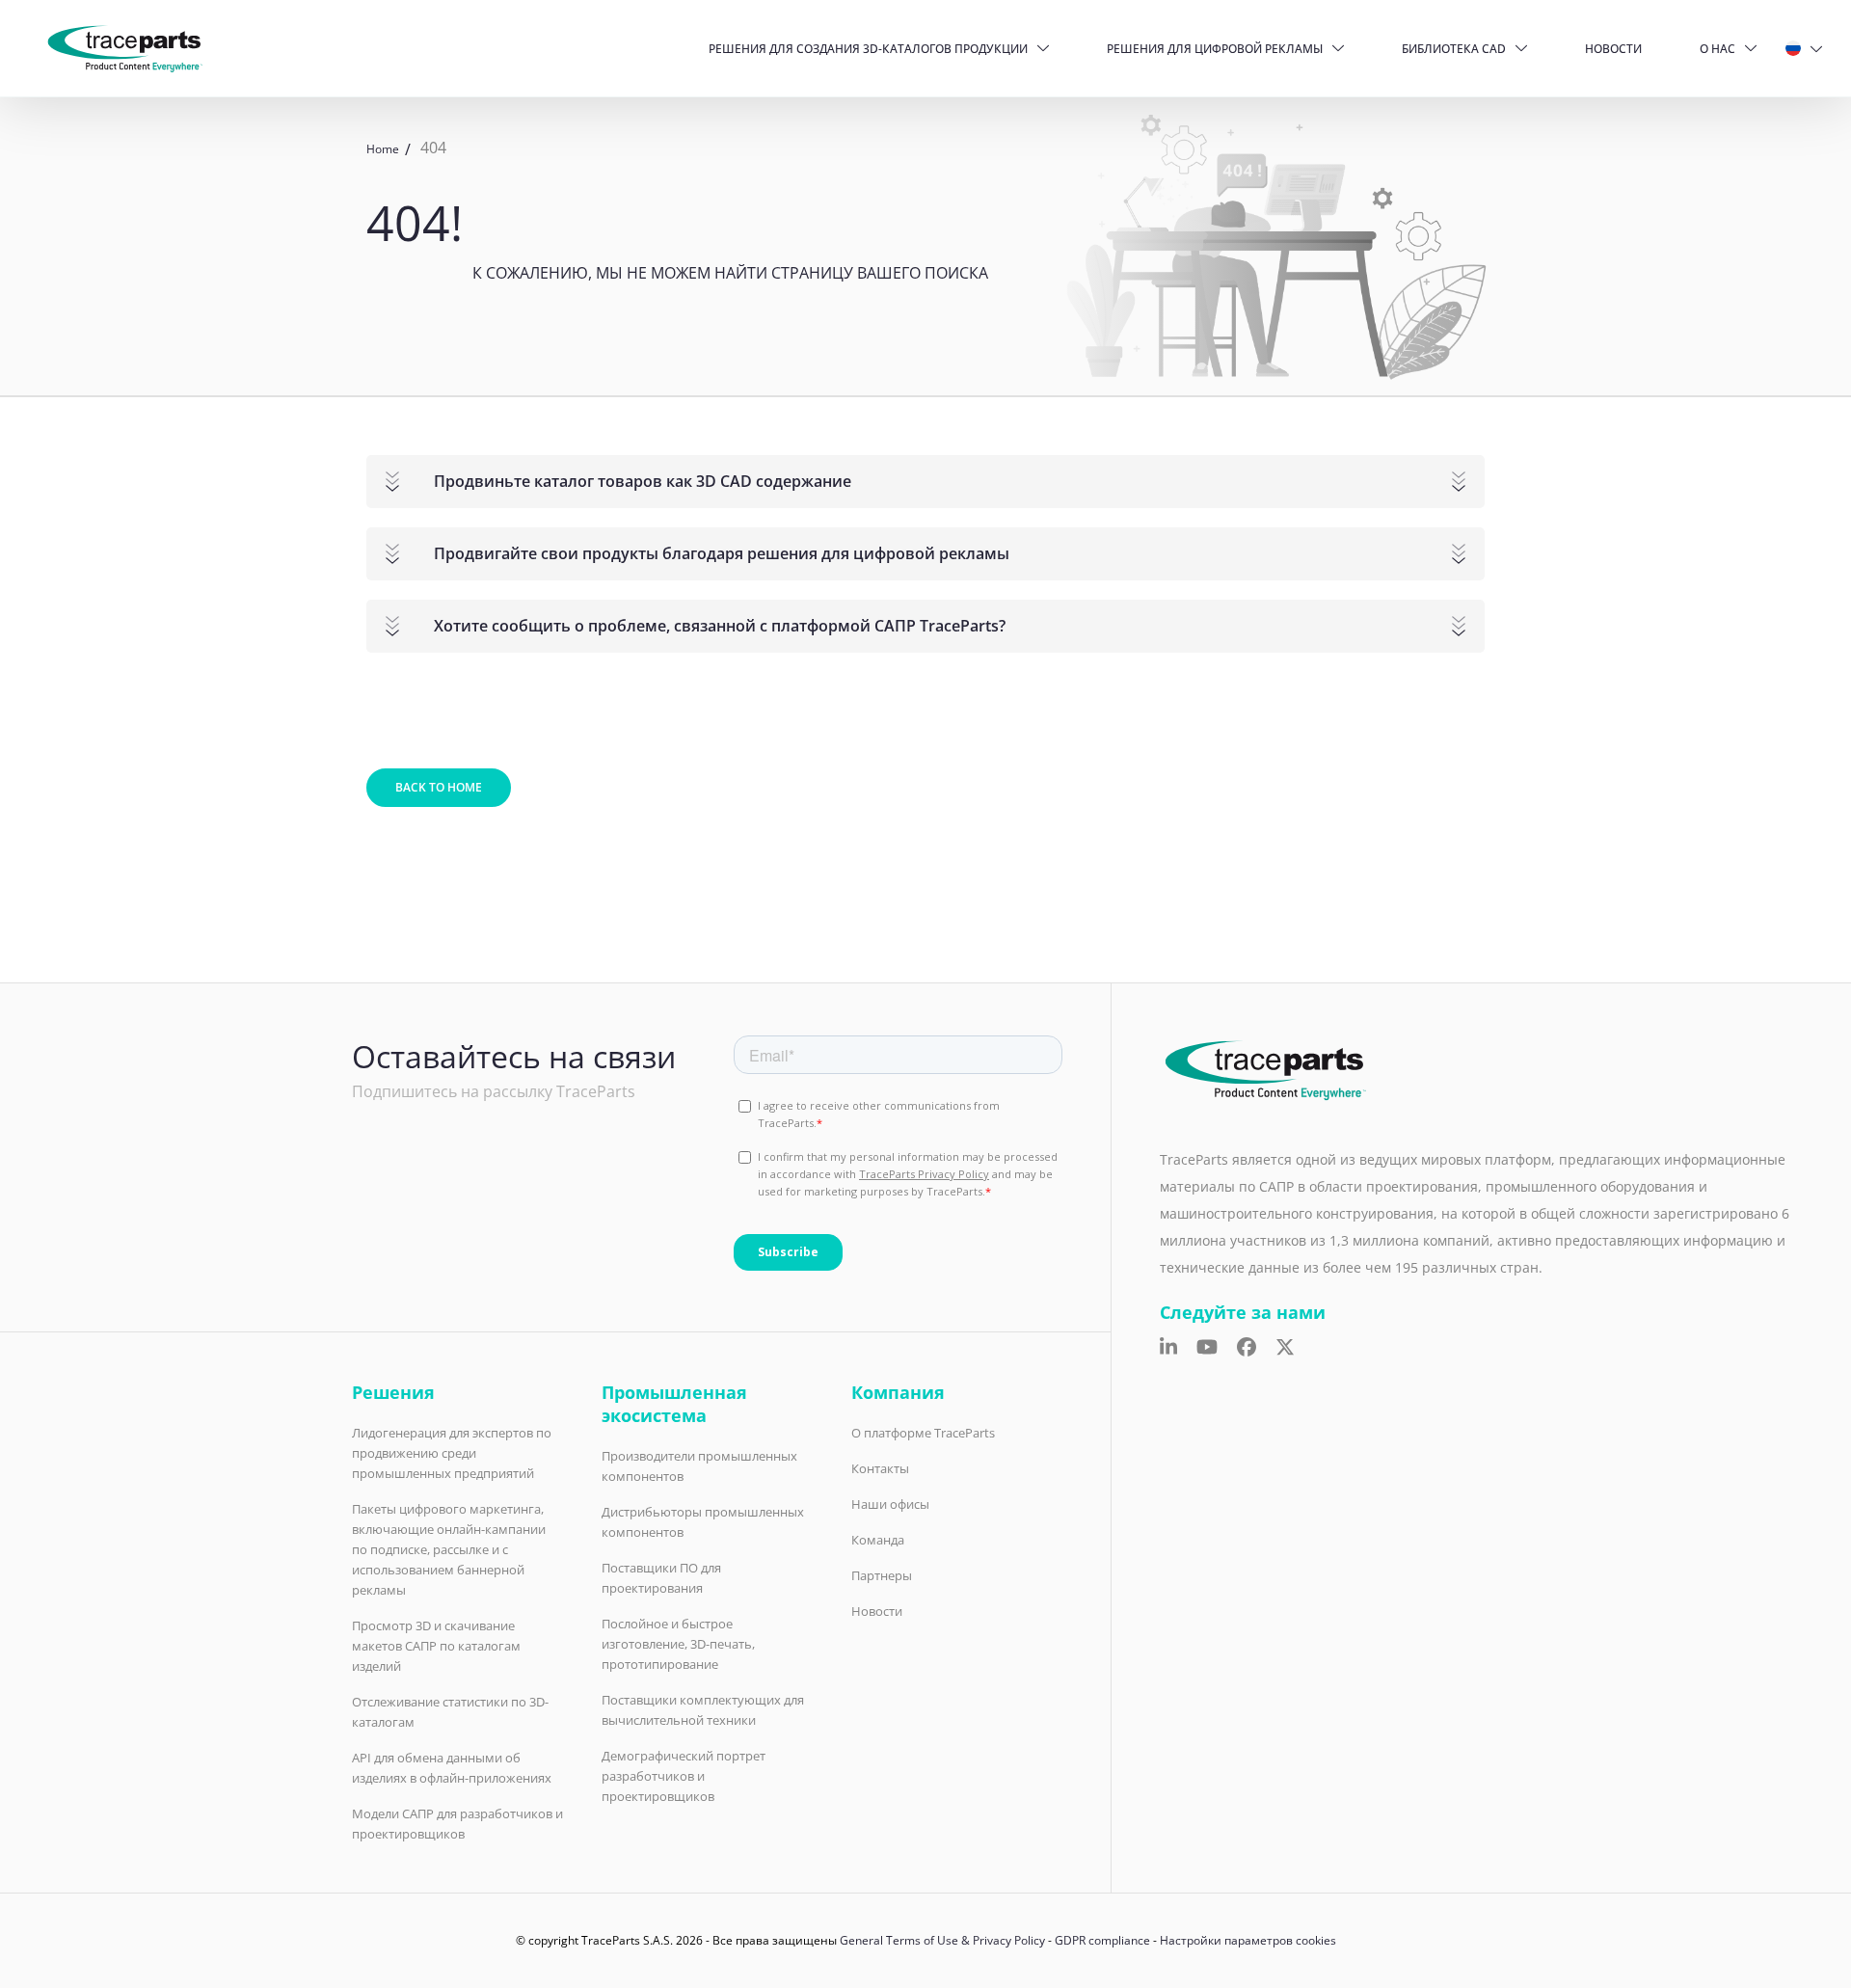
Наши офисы (890, 1504)
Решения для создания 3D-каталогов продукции (868, 49)
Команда (878, 1540)
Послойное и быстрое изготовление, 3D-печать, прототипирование (678, 1644)
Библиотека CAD (1454, 49)
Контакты (880, 1468)
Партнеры (882, 1575)
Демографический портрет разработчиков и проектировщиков (684, 1776)
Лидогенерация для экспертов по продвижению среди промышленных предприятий (452, 1453)
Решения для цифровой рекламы (1215, 49)
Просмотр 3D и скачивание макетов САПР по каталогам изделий (436, 1646)
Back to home (439, 787)
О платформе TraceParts (923, 1433)
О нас (1717, 49)
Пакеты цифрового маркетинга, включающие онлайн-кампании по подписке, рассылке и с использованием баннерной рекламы (449, 1549)
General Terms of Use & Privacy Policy (942, 1940)
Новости (1613, 49)
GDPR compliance (1102, 1940)
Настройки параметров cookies (1248, 1940)
